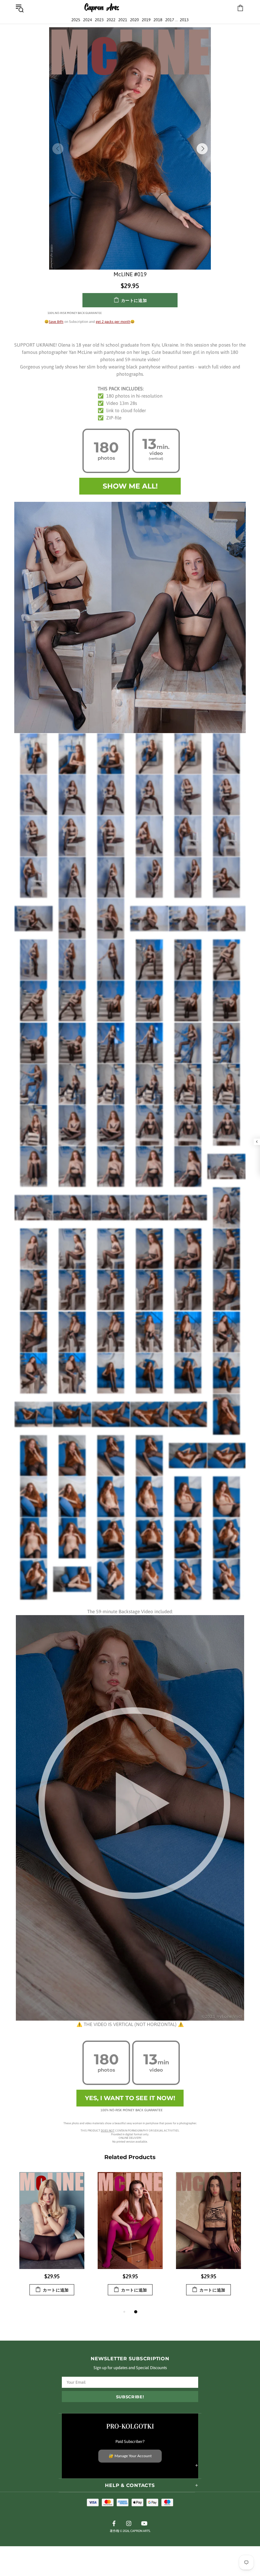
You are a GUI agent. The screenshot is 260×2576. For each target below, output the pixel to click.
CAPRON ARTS (102, 8)
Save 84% (56, 322)
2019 (146, 20)
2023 (99, 20)
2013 (184, 20)
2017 (170, 20)
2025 (76, 20)
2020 (134, 20)
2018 (158, 20)
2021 (123, 20)
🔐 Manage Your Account (130, 2456)
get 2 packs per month (113, 322)
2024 (88, 20)
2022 (111, 20)
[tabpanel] (52, 2240)
